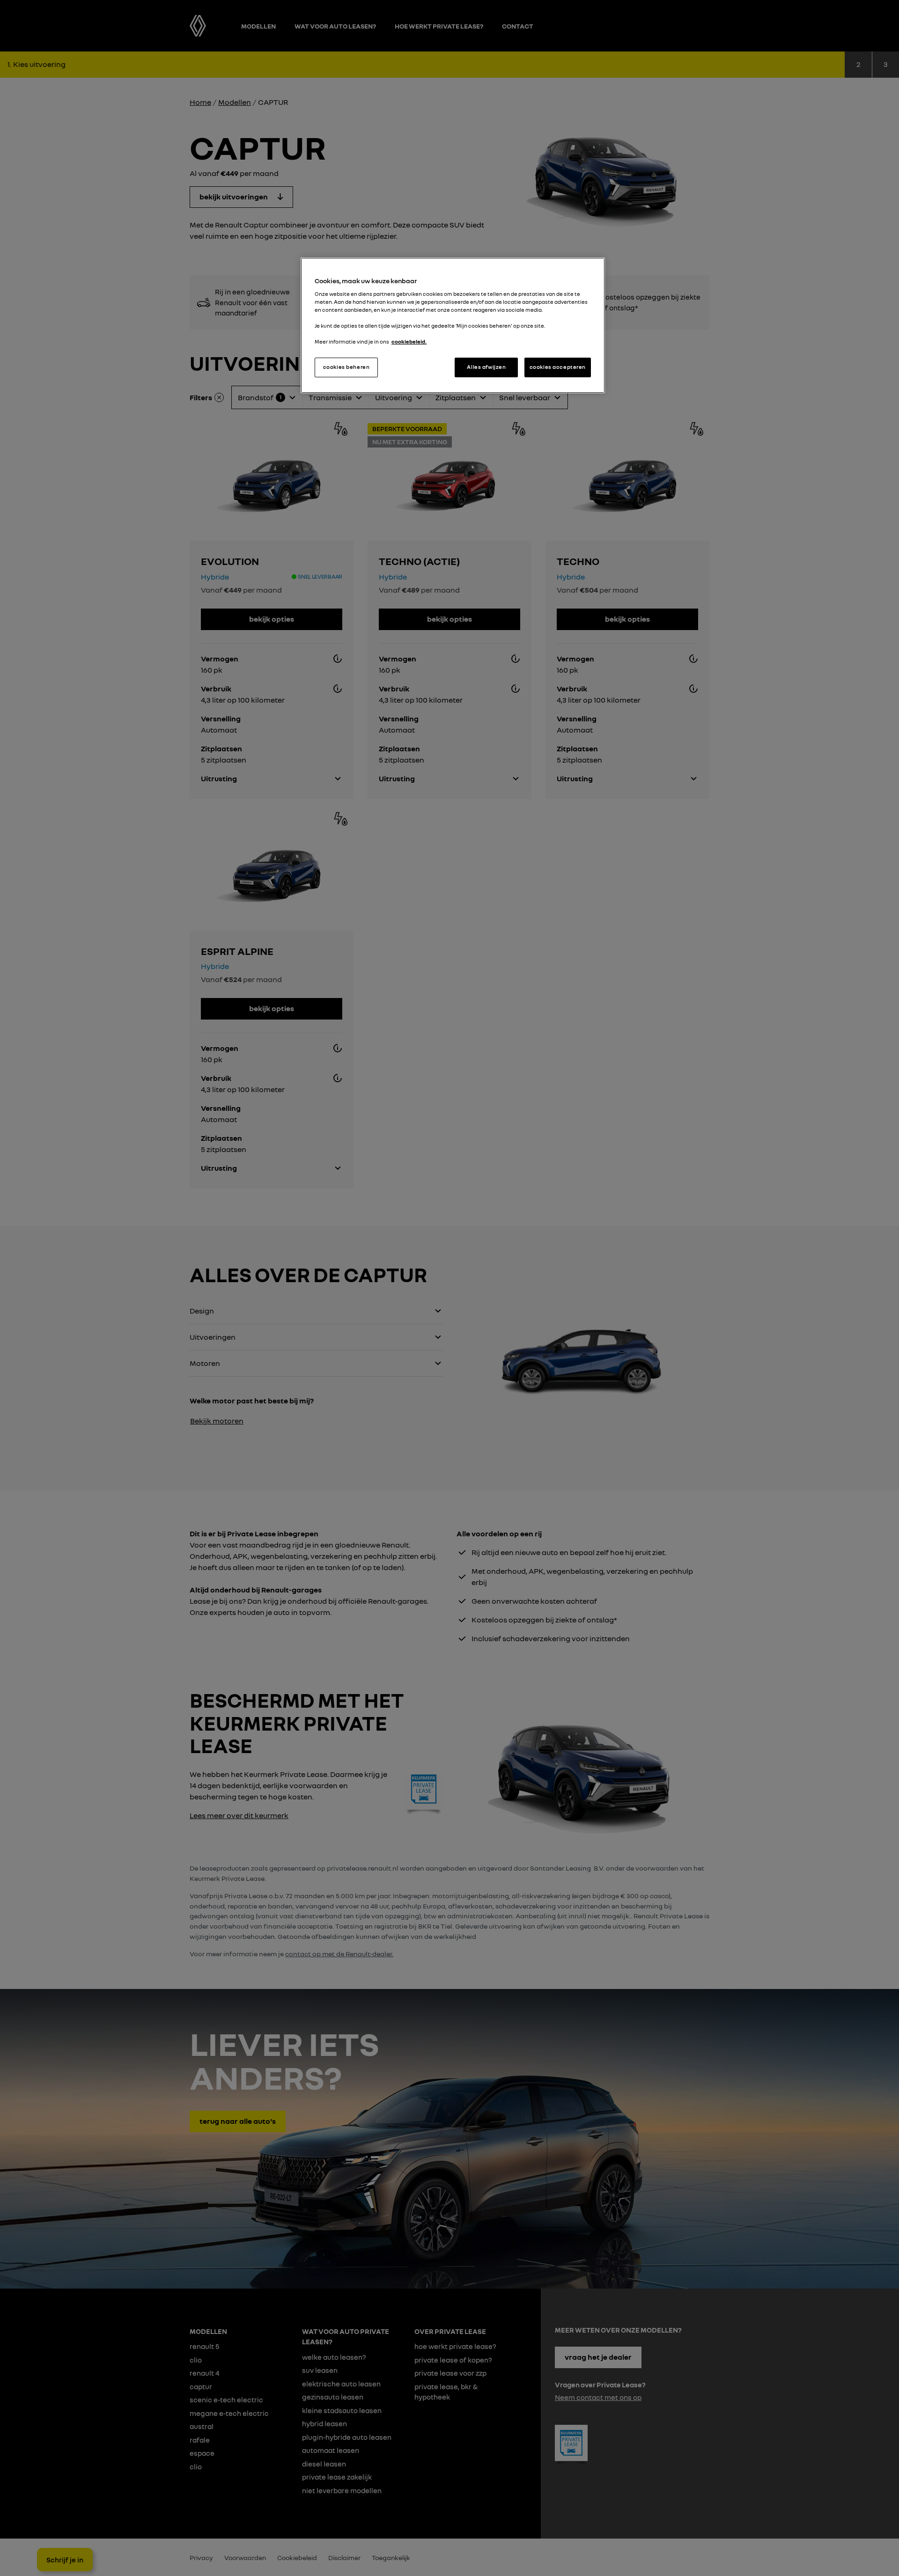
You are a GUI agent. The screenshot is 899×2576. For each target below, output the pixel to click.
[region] (453, 325)
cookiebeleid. (409, 342)
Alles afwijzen (486, 367)
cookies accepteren (558, 367)
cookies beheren (346, 367)
